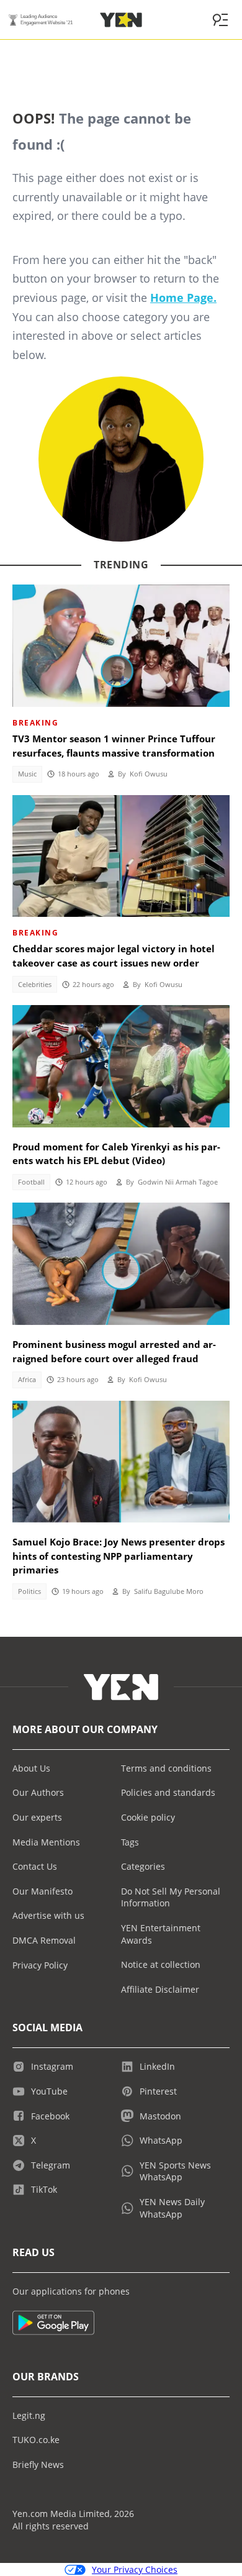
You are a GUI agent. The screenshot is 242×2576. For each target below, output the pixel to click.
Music (27, 774)
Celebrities (35, 985)
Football (31, 1182)
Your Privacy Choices (135, 2569)
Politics (29, 1591)
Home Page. (183, 298)
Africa (27, 1380)
